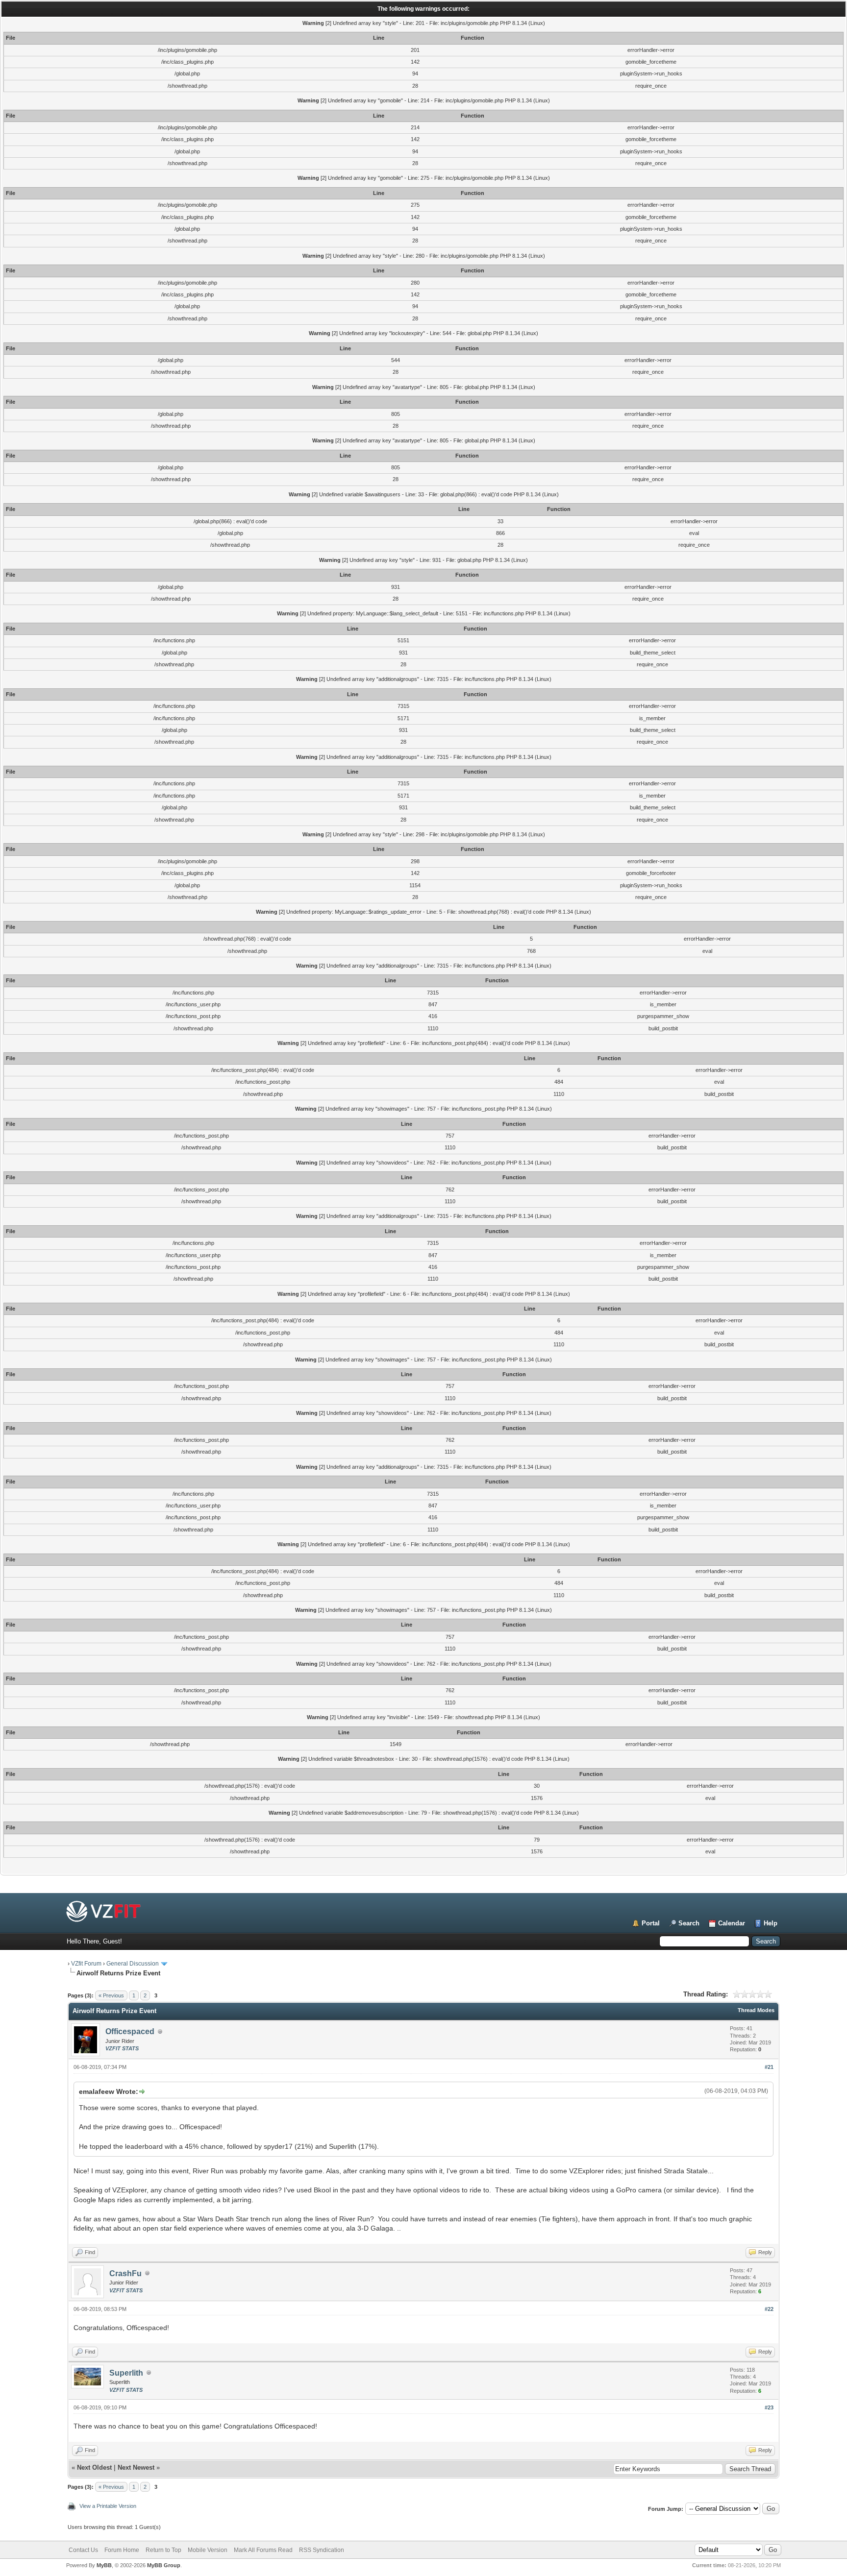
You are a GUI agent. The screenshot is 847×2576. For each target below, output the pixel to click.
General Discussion (133, 1964)
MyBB (104, 2565)
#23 (769, 2407)
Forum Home (122, 2550)
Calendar (732, 1923)
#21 (769, 2067)
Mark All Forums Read (263, 2550)
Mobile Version (208, 2550)
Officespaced (130, 2031)
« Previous (111, 1995)
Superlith (126, 2373)
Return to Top (163, 2550)
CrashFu (125, 2273)
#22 (769, 2309)
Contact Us (83, 2550)
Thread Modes (756, 2010)
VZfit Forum (86, 1964)
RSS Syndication (322, 2550)
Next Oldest (94, 2467)
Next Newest (136, 2467)
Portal (651, 1923)
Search (689, 1923)
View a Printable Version (108, 2506)
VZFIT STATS (122, 2048)
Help (771, 1923)
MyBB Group (164, 2565)
